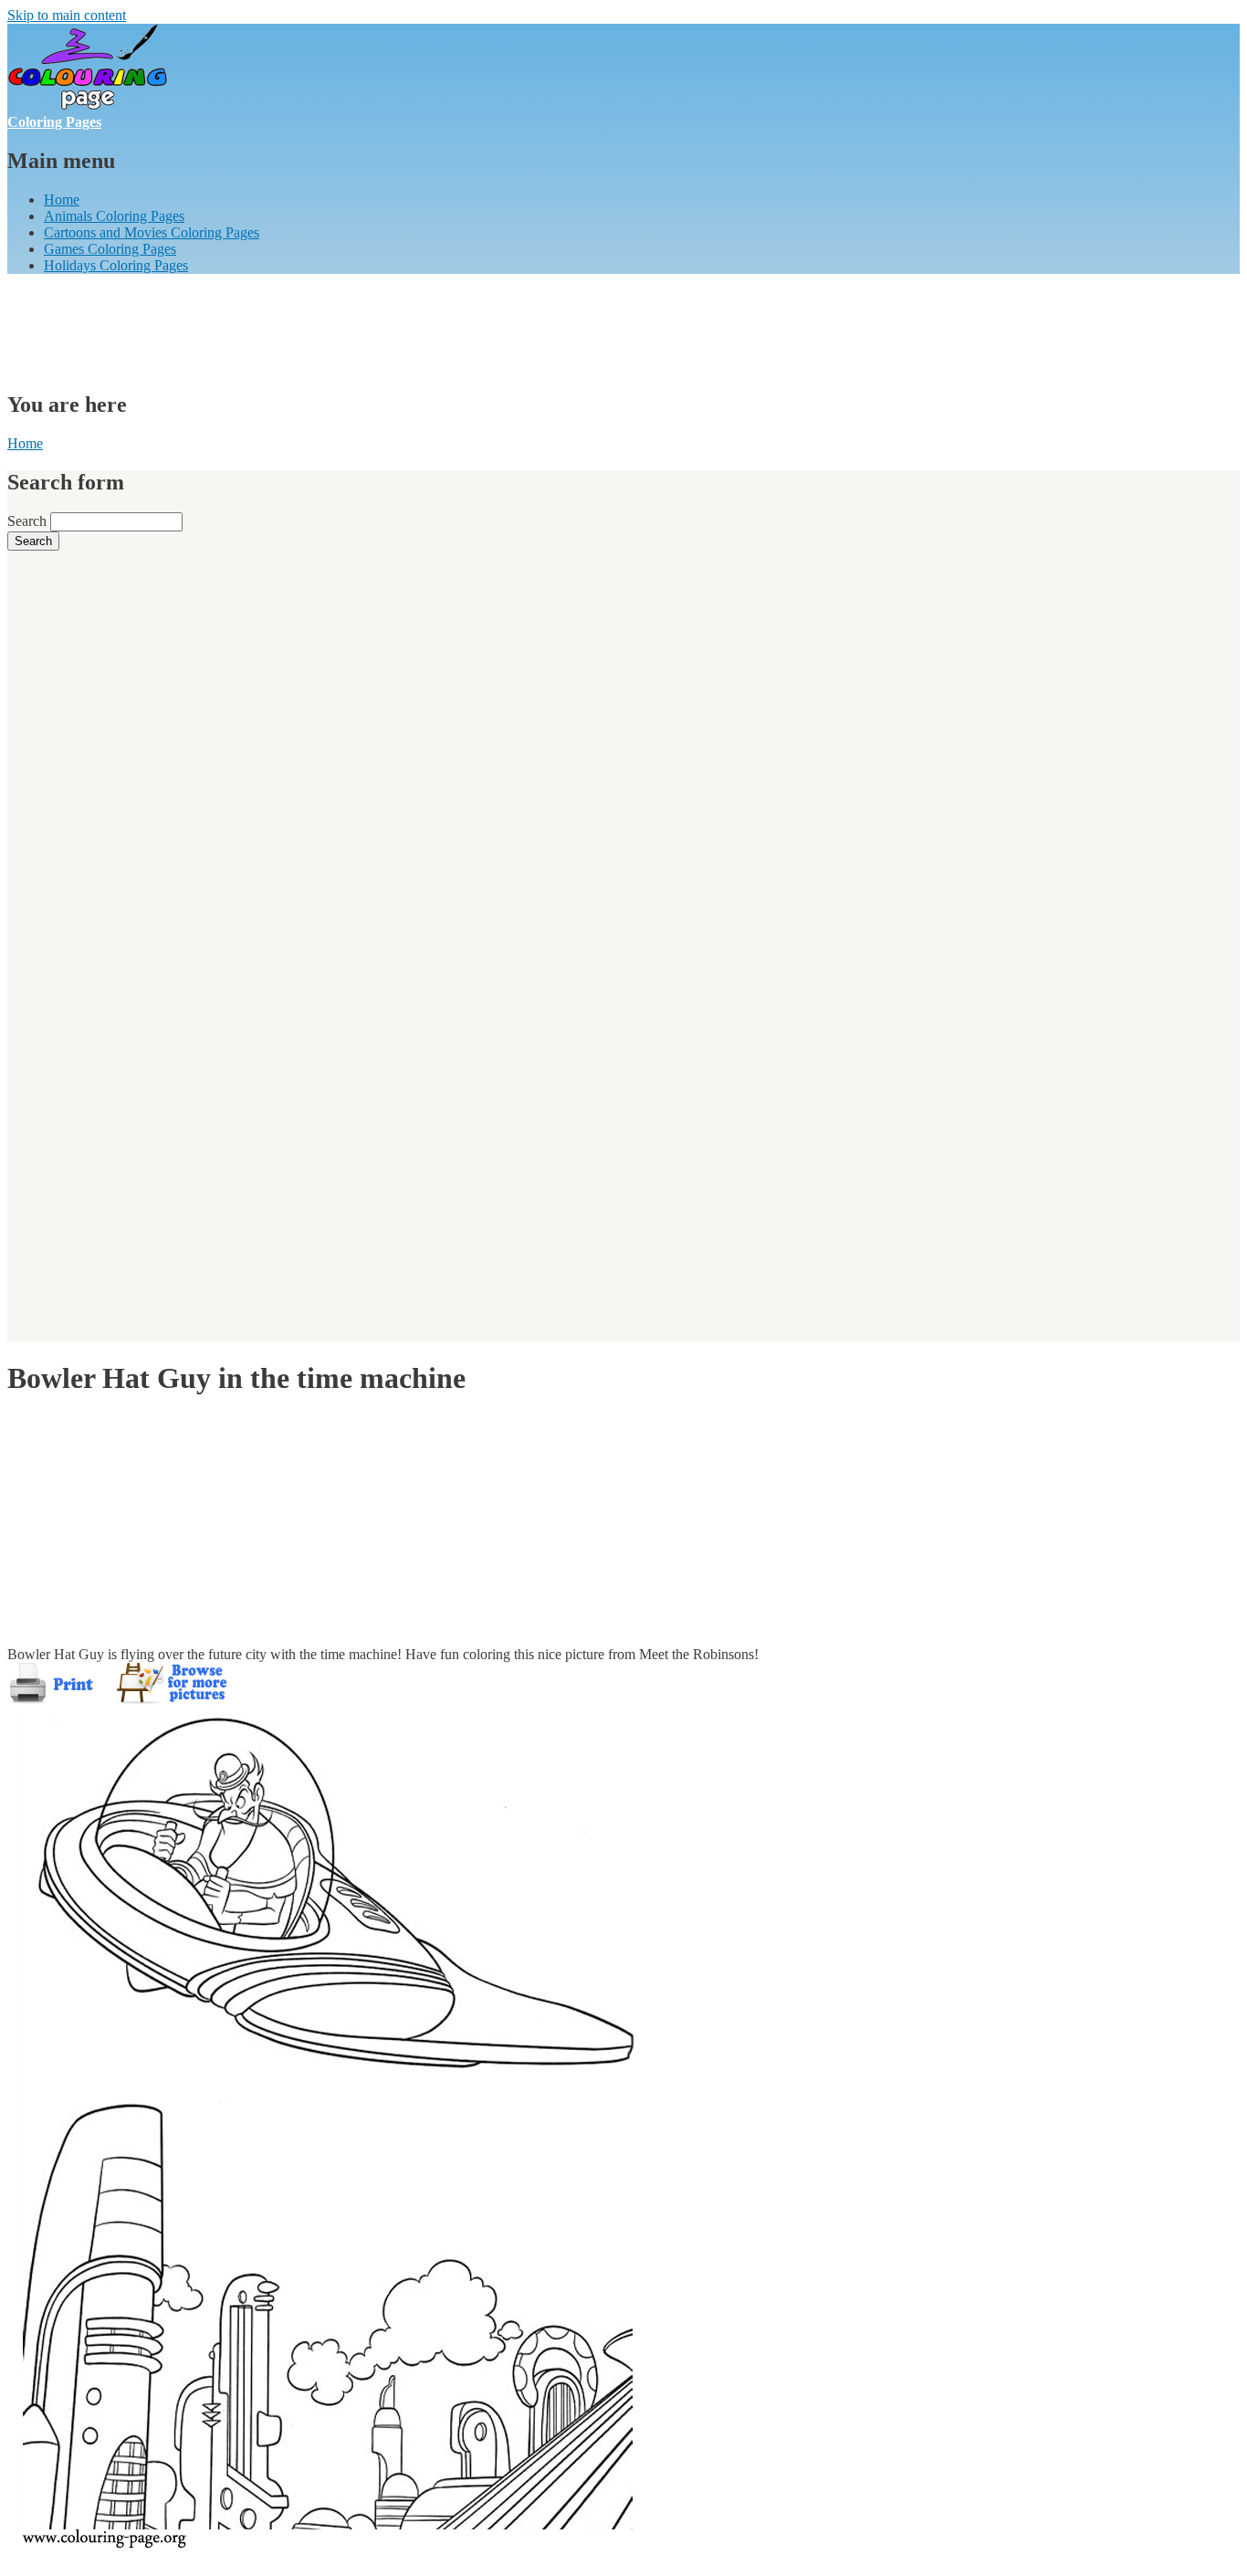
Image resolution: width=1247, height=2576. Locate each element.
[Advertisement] (340, 330)
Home (62, 200)
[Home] (88, 105)
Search (29, 521)
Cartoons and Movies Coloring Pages (152, 232)
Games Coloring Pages (110, 249)
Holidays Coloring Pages (116, 265)
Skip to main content (67, 15)
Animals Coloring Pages (114, 216)
